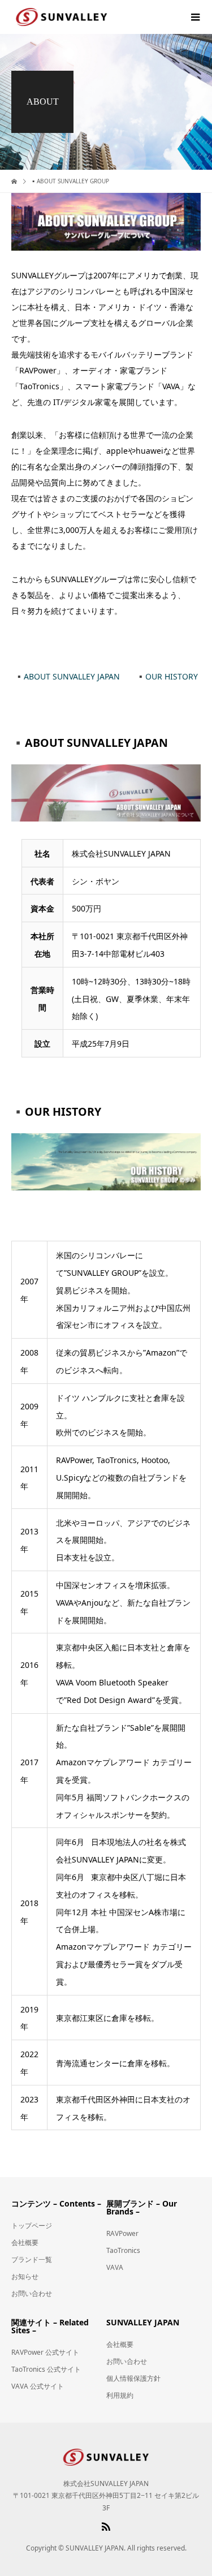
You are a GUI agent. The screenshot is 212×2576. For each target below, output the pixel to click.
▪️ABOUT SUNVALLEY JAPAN (67, 676)
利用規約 (120, 2395)
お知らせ (25, 2276)
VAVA (115, 2267)
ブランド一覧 (32, 2259)
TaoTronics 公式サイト (46, 2369)
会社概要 (25, 2242)
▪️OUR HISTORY (167, 676)
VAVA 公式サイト (38, 2386)
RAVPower (122, 2233)
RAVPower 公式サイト (45, 2352)
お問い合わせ (32, 2293)
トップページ (32, 2225)
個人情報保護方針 (133, 2378)
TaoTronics (123, 2250)
